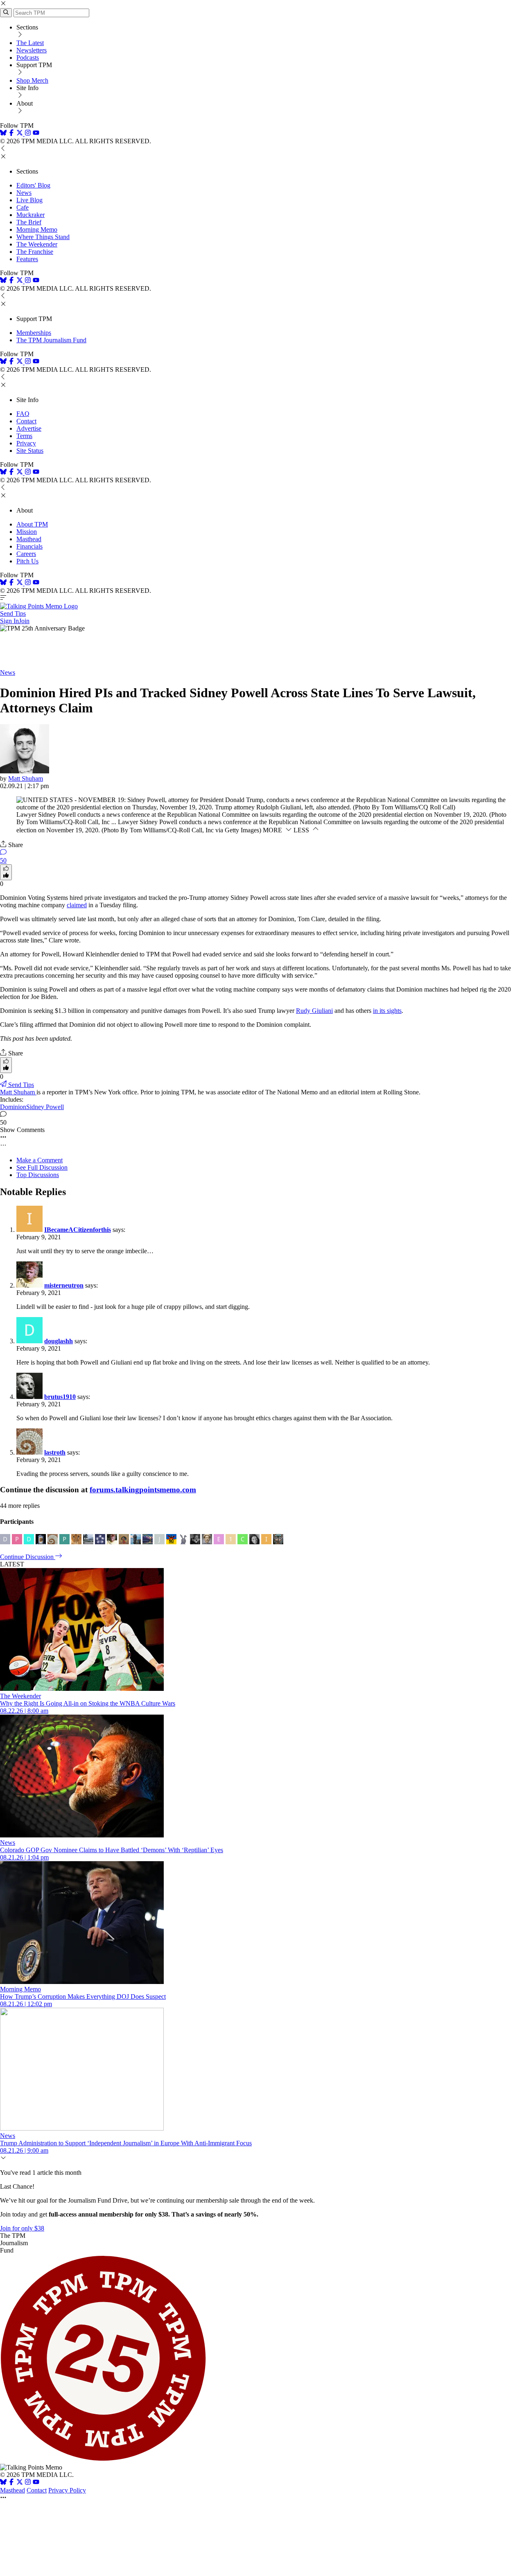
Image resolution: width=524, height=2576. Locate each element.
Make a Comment (40, 1160)
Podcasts (28, 58)
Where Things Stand (43, 237)
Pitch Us (27, 561)
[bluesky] (3, 134)
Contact (26, 421)
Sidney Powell (45, 1107)
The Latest (30, 43)
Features (27, 259)
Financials (29, 546)
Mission (27, 532)
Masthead (29, 539)
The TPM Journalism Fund (51, 340)
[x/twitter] (20, 134)
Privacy (26, 443)
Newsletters (32, 50)
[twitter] (20, 2483)
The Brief (29, 222)
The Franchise (35, 252)
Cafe (23, 207)
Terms (24, 436)
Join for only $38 (22, 2228)
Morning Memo (37, 229)
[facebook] (11, 134)
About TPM (32, 524)
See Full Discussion (42, 1167)
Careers (26, 554)
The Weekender (37, 244)
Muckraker (30, 215)
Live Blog (29, 200)
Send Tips (13, 613)
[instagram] (28, 134)
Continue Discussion (28, 1557)
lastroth (55, 1452)
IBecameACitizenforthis (78, 1230)
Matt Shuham (26, 778)
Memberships (34, 333)
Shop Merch (32, 80)
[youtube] (36, 134)
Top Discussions (38, 1175)
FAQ (23, 414)
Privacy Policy (67, 2490)
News (24, 193)
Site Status (30, 451)
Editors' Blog (33, 185)
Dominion (13, 1107)
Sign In (9, 621)
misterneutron (64, 1285)
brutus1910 (60, 1397)
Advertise (29, 428)
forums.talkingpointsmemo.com (143, 1490)
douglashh (59, 1341)
